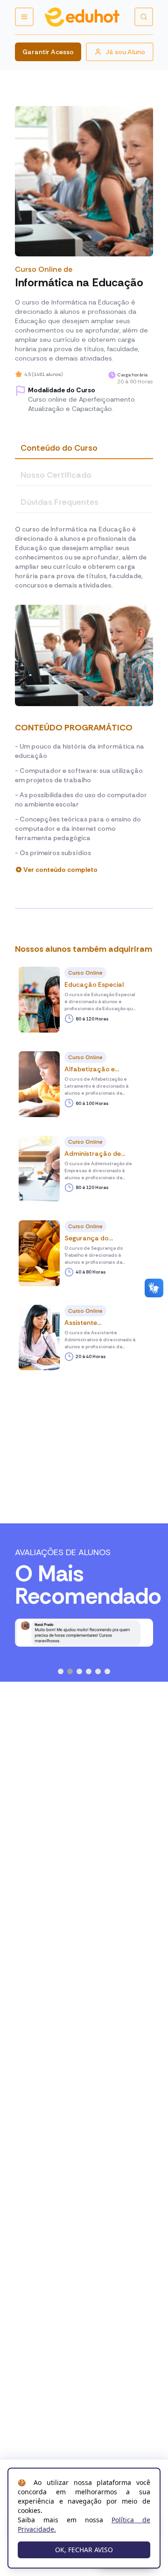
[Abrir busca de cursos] (144, 17)
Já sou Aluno (125, 52)
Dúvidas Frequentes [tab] (59, 502)
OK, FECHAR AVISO (84, 2550)
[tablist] (84, 475)
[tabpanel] (84, 700)
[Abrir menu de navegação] (24, 17)
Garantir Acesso (48, 52)
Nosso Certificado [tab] (56, 475)
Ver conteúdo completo (60, 870)
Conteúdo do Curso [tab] (59, 448)
